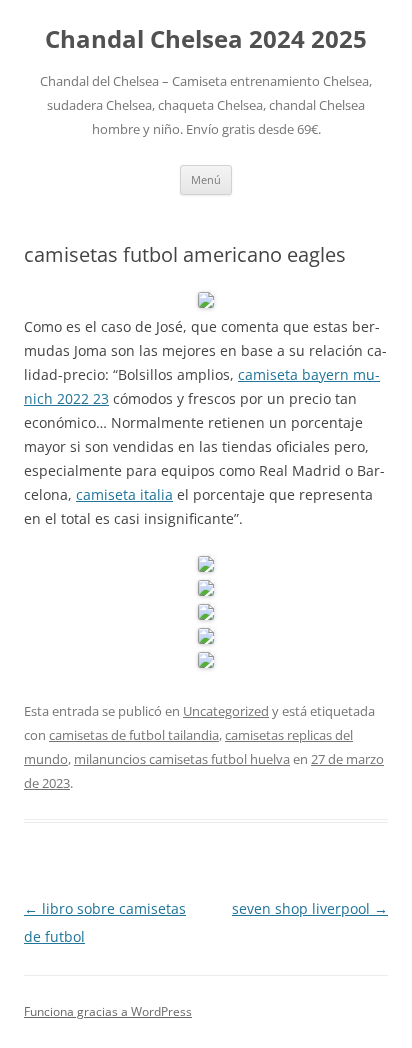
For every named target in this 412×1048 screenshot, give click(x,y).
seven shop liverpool (310, 908)
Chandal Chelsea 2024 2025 (206, 39)
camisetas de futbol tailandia (134, 735)
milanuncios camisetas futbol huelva (182, 759)
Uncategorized (226, 711)
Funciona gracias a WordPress (108, 1011)
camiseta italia (124, 494)
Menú (206, 179)
